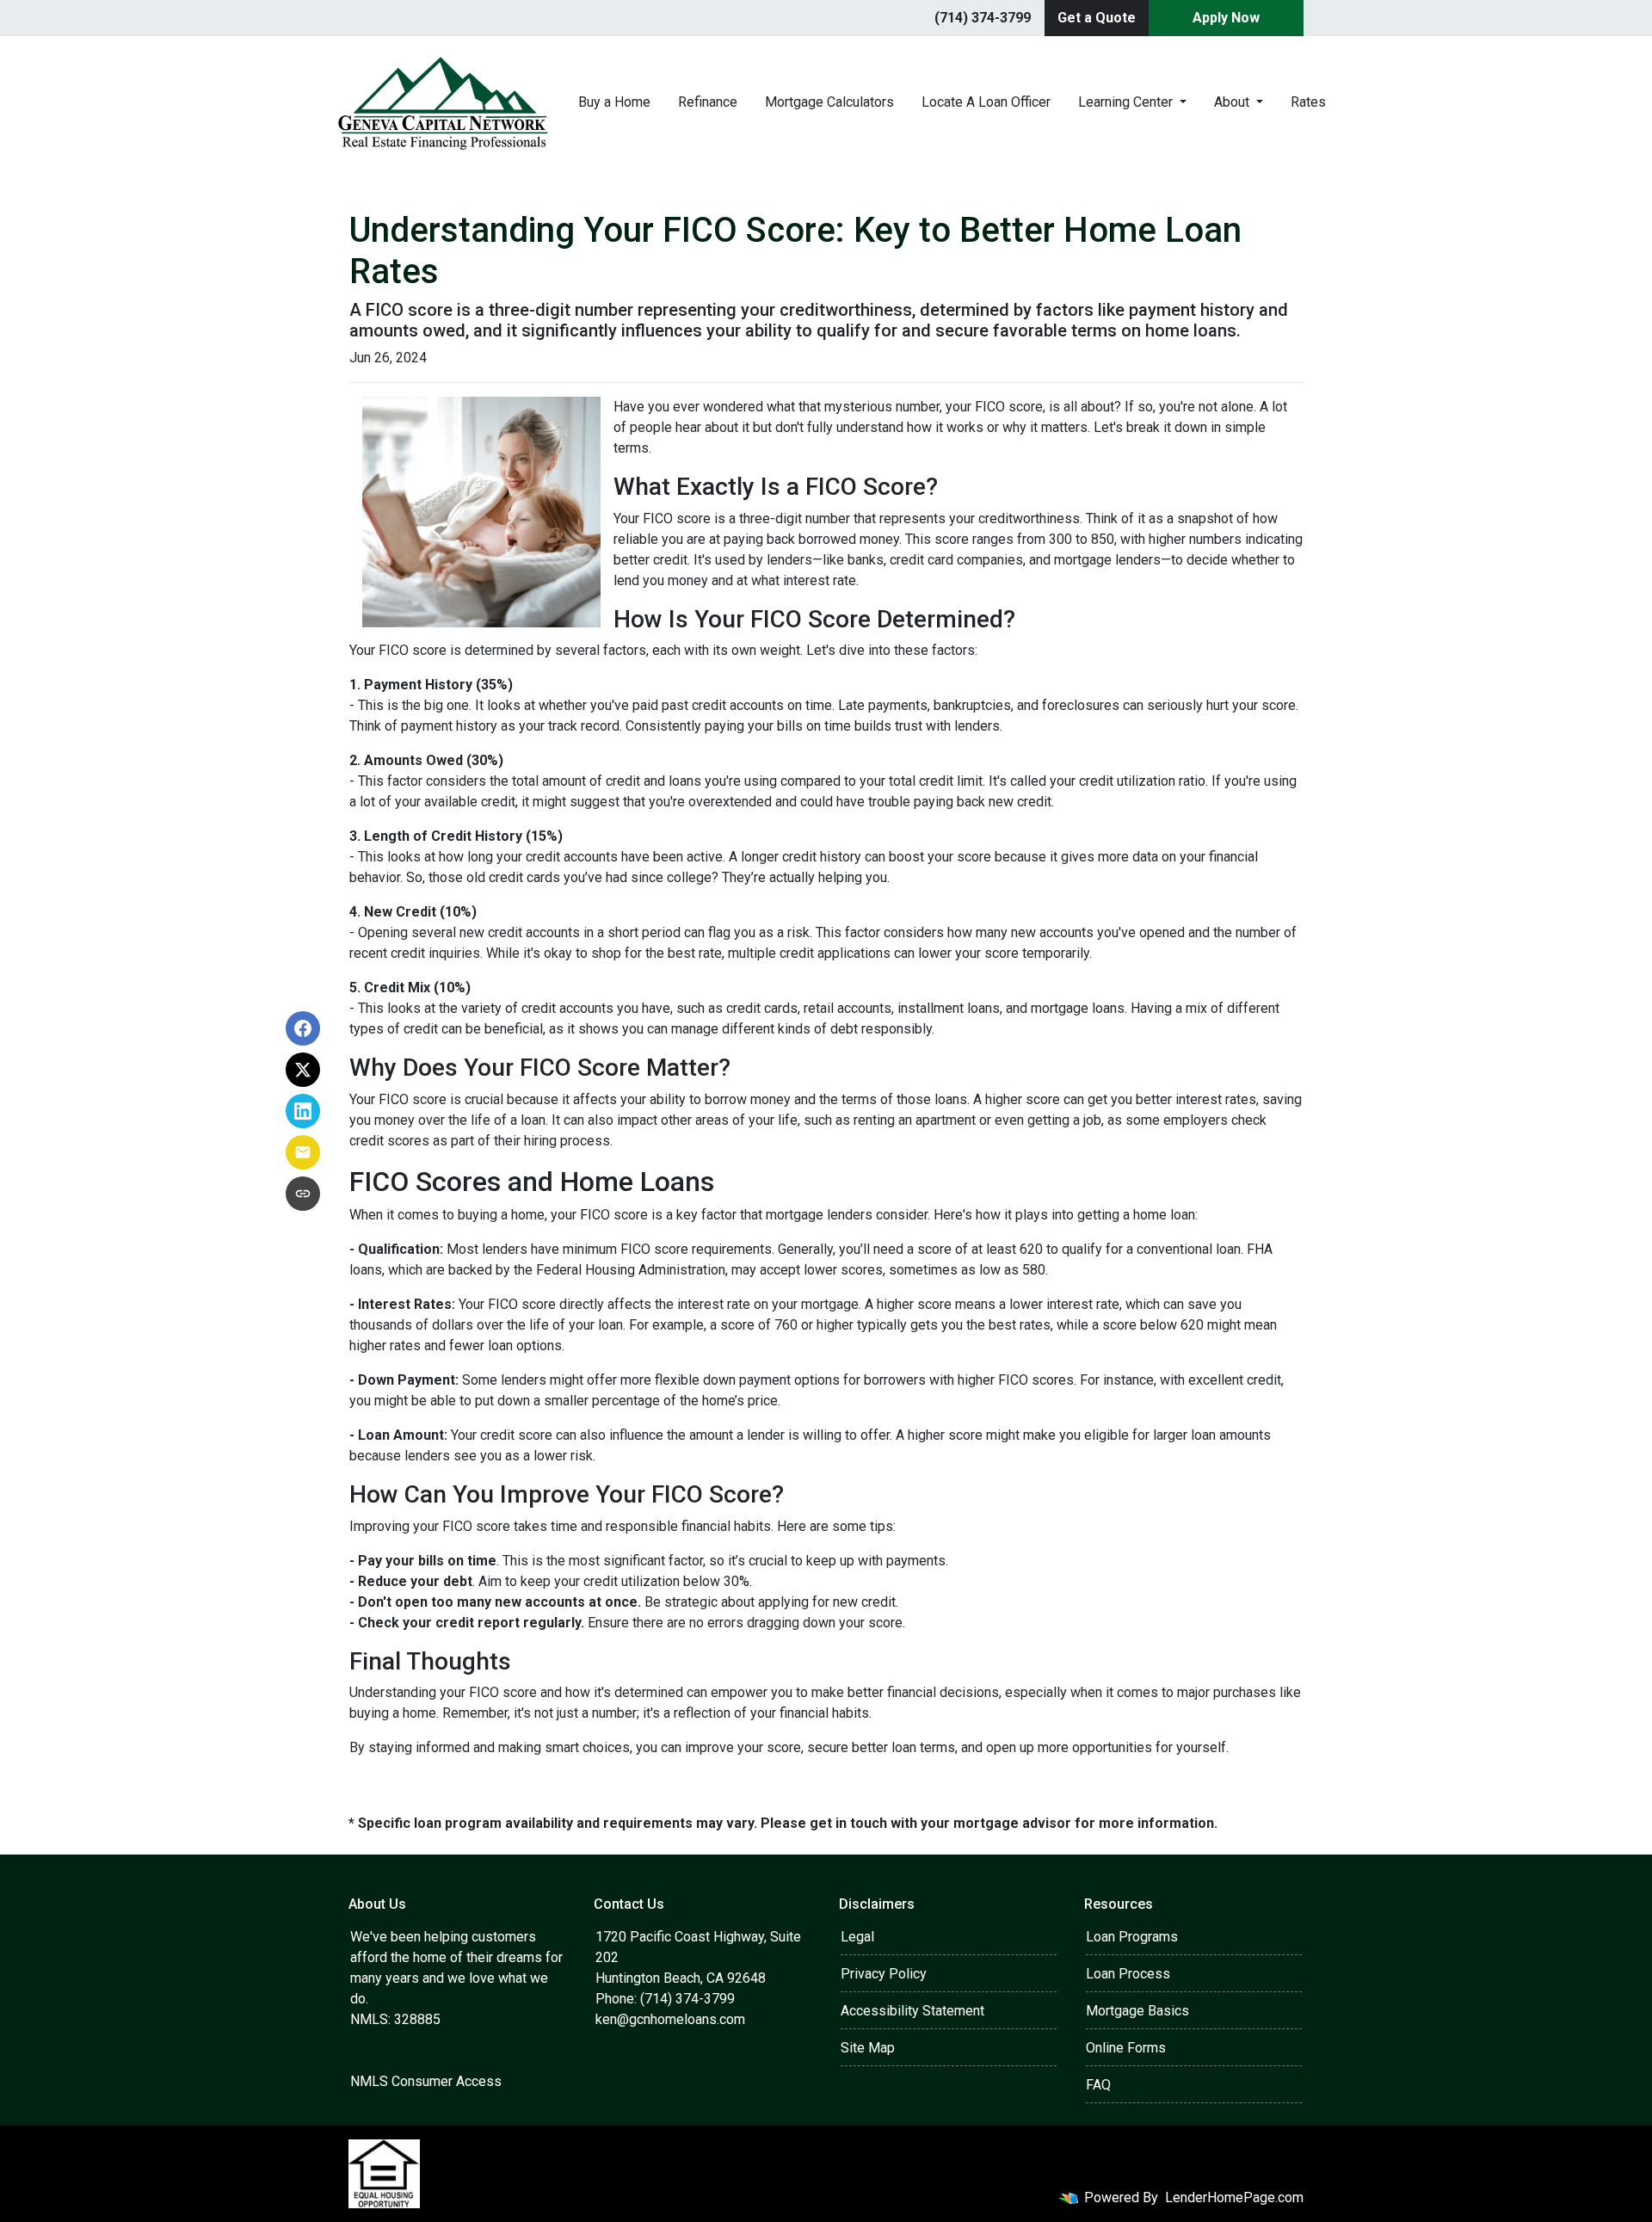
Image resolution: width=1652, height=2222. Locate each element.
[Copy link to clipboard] (303, 1194)
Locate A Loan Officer (986, 102)
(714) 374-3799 (983, 18)
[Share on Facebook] (303, 1028)
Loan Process (1128, 1974)
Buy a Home (614, 102)
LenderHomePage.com (1234, 2197)
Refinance (708, 102)
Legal (857, 1937)
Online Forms (1126, 2048)
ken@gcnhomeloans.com (670, 2019)
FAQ (1098, 2085)
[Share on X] (303, 1070)
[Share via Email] (303, 1152)
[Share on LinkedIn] (303, 1111)
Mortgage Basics (1137, 2011)
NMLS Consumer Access (426, 2081)
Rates (1308, 102)
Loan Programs (1132, 1937)
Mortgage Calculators (829, 102)
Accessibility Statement (912, 2011)
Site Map (868, 2048)
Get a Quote (1097, 18)
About (1233, 102)
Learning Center (1127, 102)
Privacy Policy (884, 1974)
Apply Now (1226, 18)
